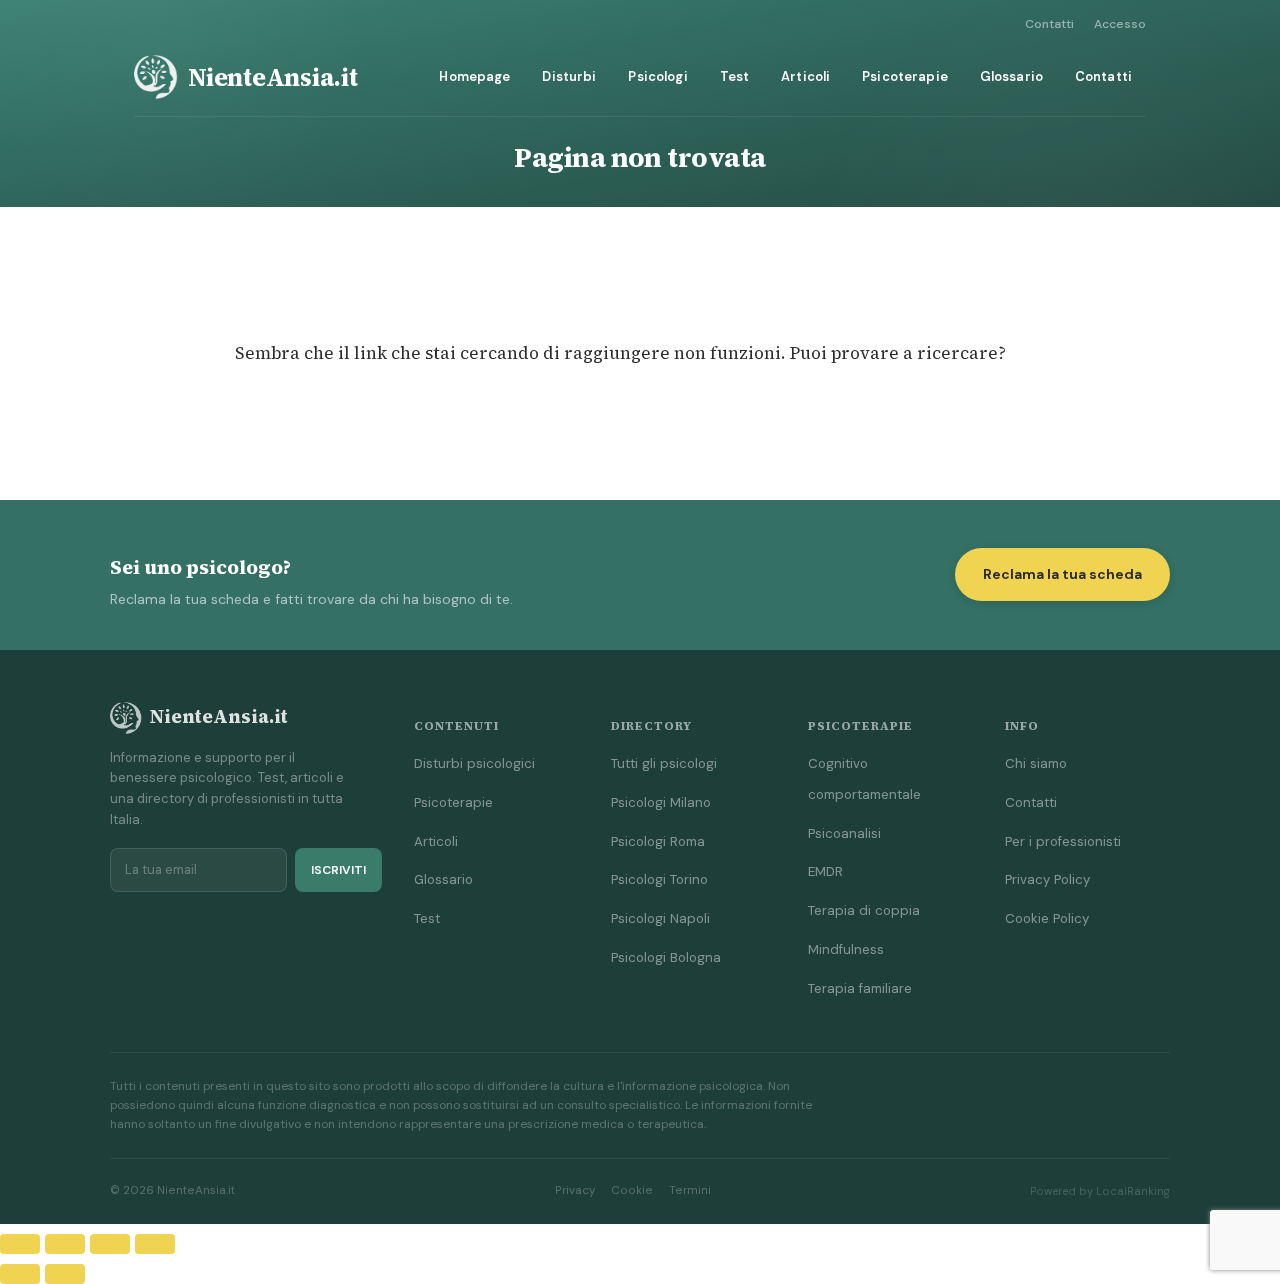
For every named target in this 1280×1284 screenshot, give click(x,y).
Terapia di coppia (864, 910)
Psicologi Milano (661, 802)
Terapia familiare (860, 988)
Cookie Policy (1047, 918)
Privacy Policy (1047, 879)
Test (735, 76)
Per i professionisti (1063, 841)
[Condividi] (110, 1244)
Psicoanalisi (844, 833)
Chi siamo (1036, 763)
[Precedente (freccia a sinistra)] (20, 1274)
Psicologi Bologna (666, 957)
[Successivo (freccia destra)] (65, 1274)
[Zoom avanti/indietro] (20, 1244)
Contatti (1049, 24)
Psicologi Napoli (660, 918)
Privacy (575, 1190)
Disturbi (569, 76)
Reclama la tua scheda (1062, 574)
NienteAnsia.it (273, 77)
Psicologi (657, 76)
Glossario (1011, 76)
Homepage (474, 76)
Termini (690, 1190)
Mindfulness (846, 949)
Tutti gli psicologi (664, 763)
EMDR (825, 871)
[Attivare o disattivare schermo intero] (65, 1244)
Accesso (1120, 24)
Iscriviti (338, 870)
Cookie (632, 1190)
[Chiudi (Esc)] (155, 1244)
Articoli (805, 76)
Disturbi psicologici (474, 763)
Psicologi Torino (659, 879)
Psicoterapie (905, 76)
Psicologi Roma (658, 841)
